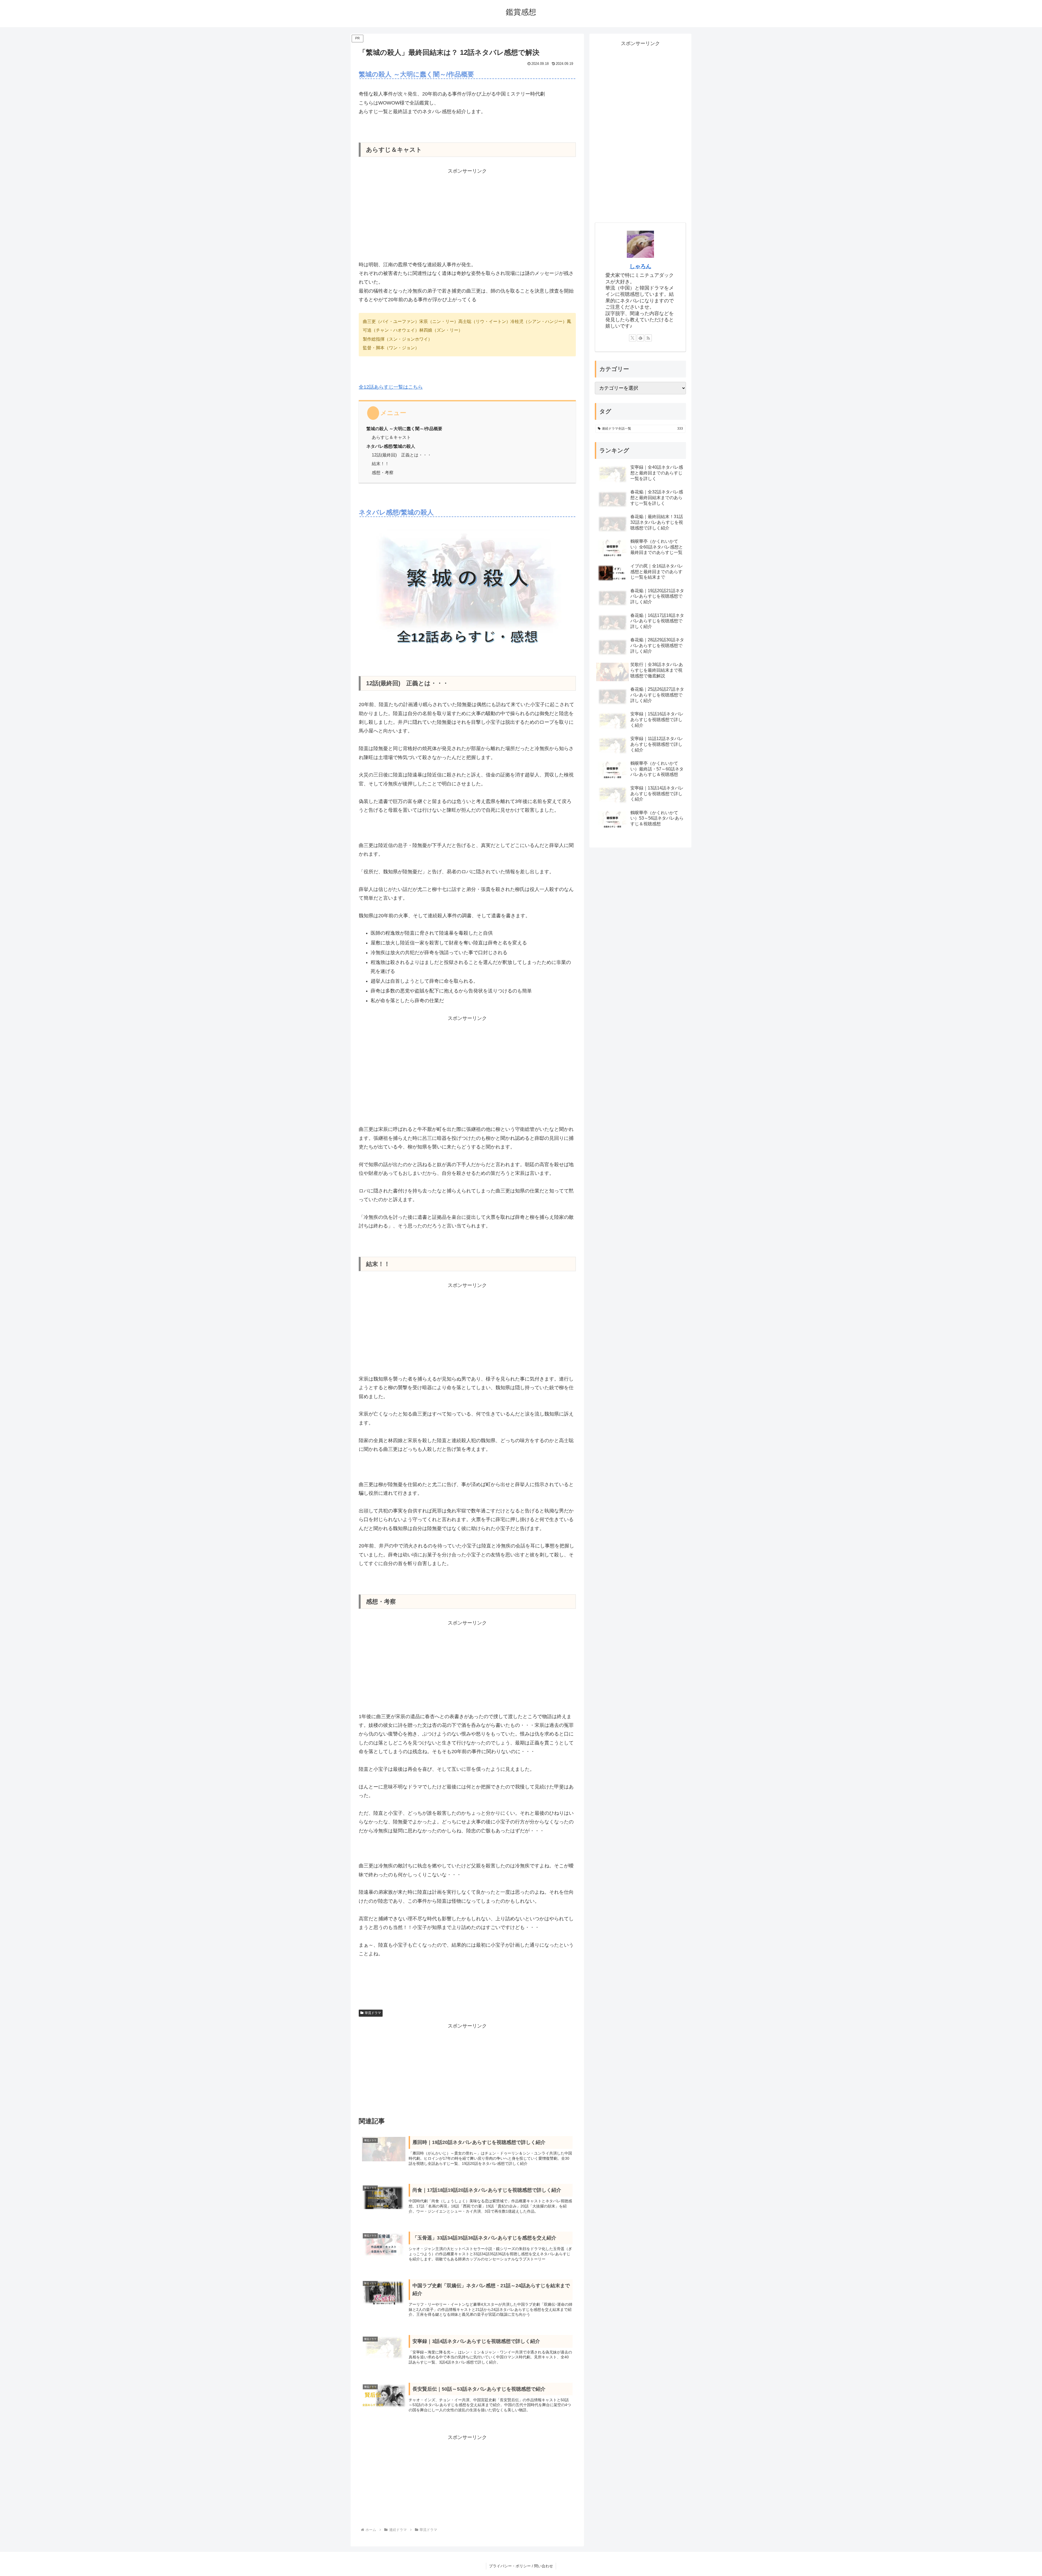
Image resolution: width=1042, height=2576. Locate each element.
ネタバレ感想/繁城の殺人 (391, 446)
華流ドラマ (373, 2013)
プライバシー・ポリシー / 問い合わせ (521, 2566)
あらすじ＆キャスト (391, 437)
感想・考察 (383, 472)
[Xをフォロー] (633, 338)
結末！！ (380, 464)
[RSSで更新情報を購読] (648, 338)
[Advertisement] (467, 213)
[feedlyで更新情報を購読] (640, 338)
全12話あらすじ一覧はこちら (391, 387)
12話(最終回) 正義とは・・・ (402, 455)
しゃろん (640, 266)
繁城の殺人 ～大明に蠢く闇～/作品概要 (404, 429)
